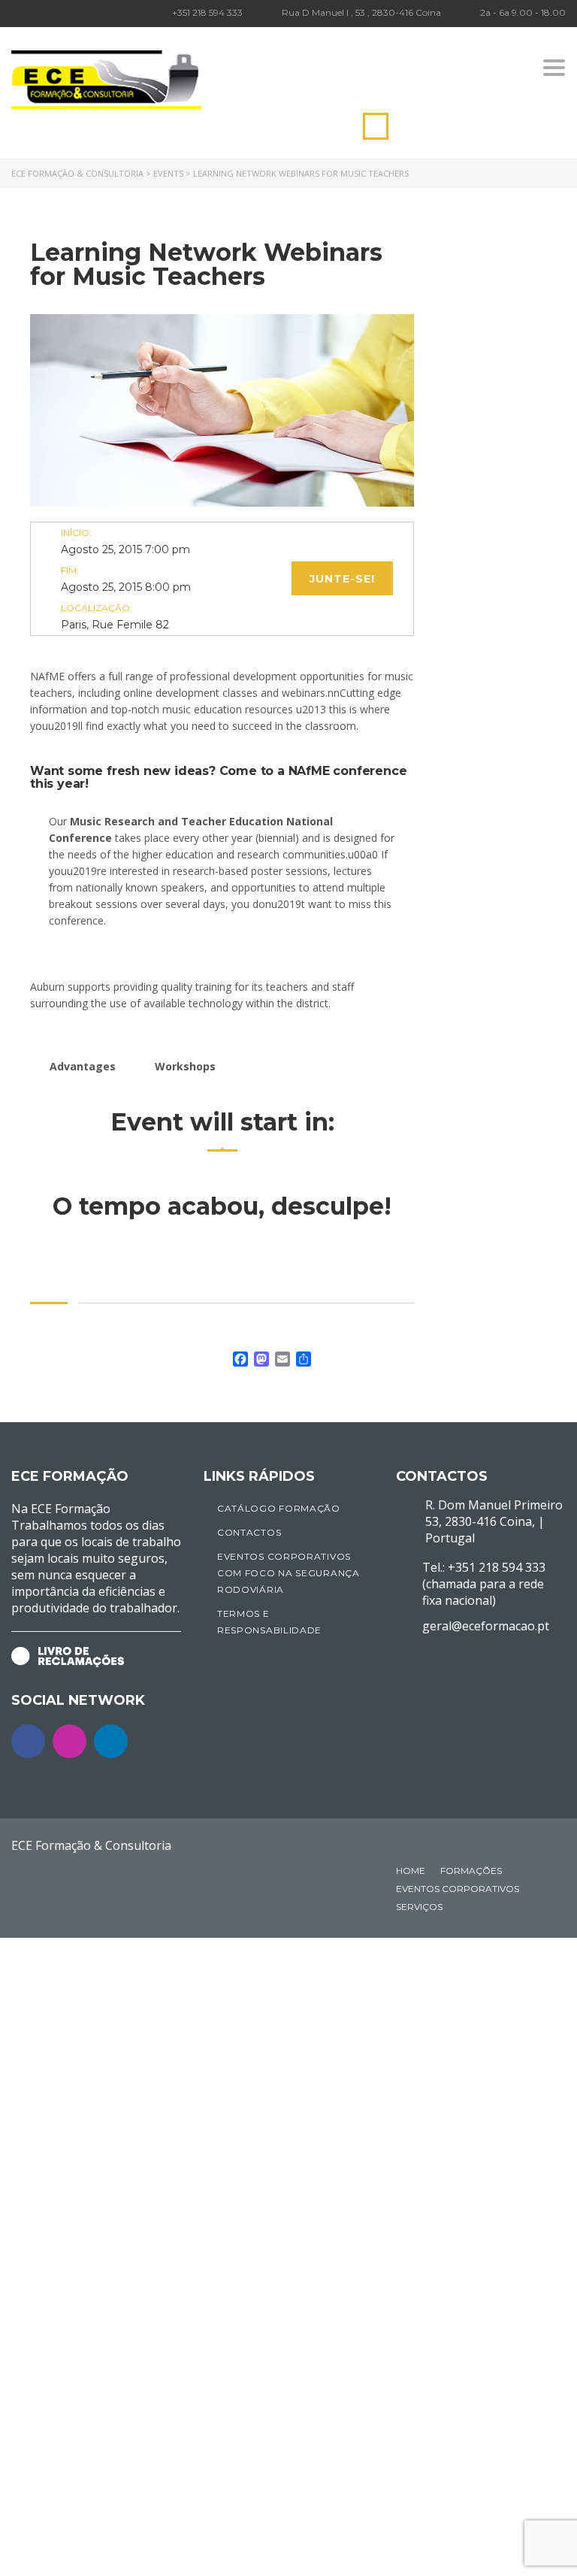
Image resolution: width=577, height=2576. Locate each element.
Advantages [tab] (83, 1066)
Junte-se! (342, 579)
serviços (419, 1907)
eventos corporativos (458, 1889)
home (411, 1871)
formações (471, 1871)
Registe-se (92, 2551)
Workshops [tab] (185, 1066)
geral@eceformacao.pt (486, 1626)
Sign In (135, 2551)
